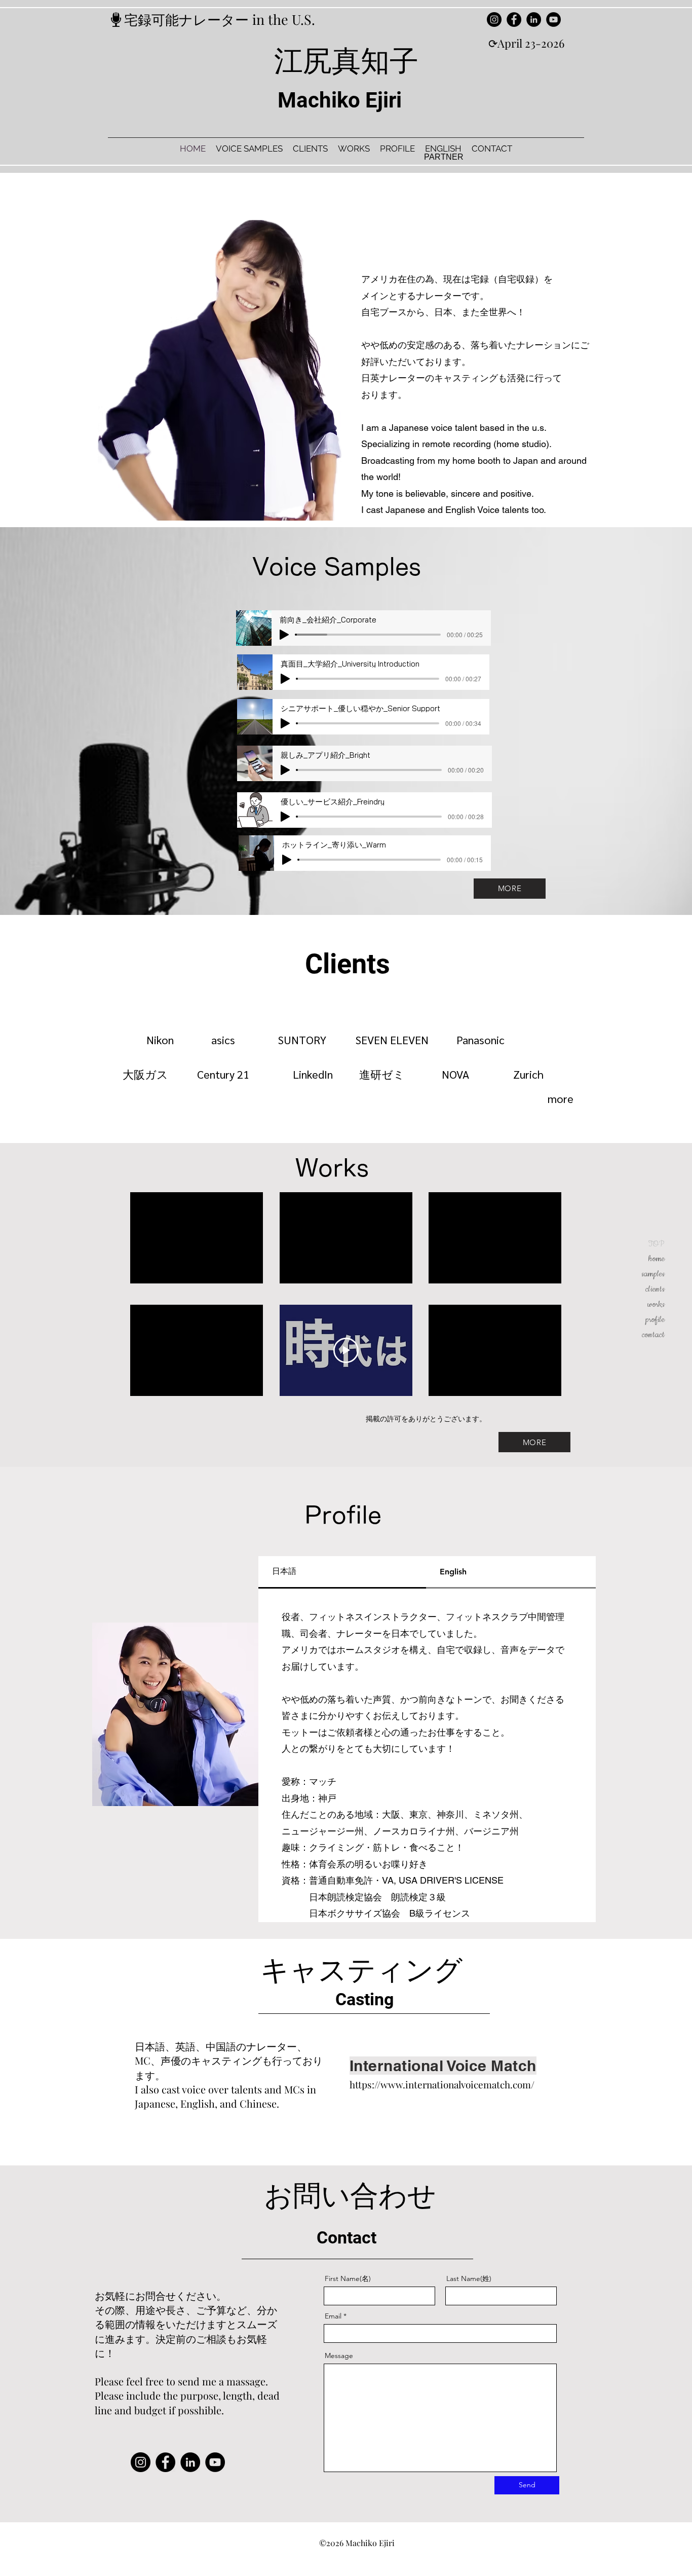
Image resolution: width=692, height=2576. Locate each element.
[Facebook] (514, 20)
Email (333, 2316)
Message (339, 2356)
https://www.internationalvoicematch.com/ (442, 2084)
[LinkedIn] (534, 20)
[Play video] (346, 1350)
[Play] (284, 635)
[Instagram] (494, 20)
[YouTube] (553, 20)
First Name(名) (348, 2278)
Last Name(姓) (469, 2278)
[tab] (342, 1572)
